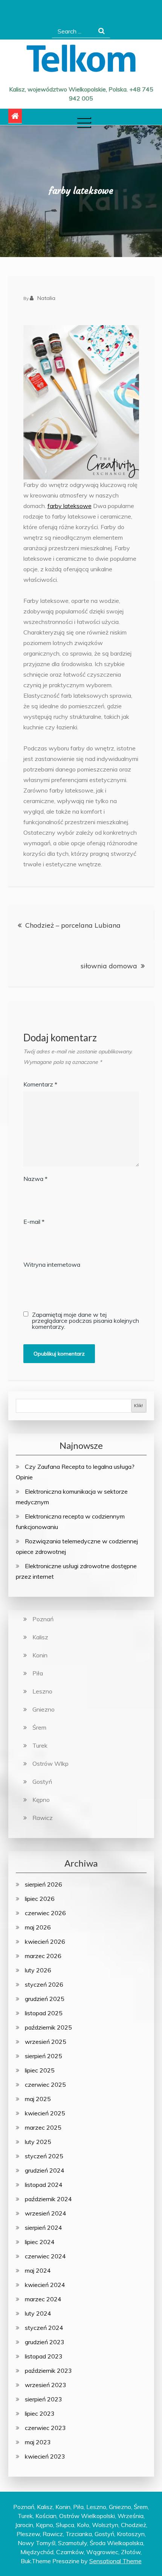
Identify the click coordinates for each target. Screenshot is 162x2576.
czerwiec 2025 (45, 2085)
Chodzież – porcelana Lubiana (73, 925)
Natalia (46, 298)
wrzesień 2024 (46, 2213)
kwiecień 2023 (45, 2456)
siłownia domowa (109, 966)
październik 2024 (48, 2199)
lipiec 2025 (40, 2070)
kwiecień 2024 (45, 2285)
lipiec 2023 (40, 2413)
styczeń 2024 (44, 2328)
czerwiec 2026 (45, 1913)
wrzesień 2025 (46, 2042)
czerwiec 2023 (45, 2428)
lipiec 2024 (40, 2242)
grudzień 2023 (45, 2342)
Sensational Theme (115, 2561)
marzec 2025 (43, 2127)
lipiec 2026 (40, 1899)
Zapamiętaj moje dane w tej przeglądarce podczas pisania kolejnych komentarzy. (86, 1321)
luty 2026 (38, 1970)
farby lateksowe (70, 506)
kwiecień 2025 (45, 2113)
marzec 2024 (43, 2299)
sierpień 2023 (44, 2399)
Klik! (138, 1405)
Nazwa (35, 1179)
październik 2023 (48, 2371)
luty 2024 (38, 2313)
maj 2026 (38, 1927)
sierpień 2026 (44, 1884)
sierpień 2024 (44, 2228)
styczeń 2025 (44, 2156)
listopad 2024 (44, 2185)
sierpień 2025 (44, 2056)
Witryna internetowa (52, 1264)
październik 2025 (48, 2027)
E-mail (34, 1222)
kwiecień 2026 (45, 1942)
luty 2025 (38, 2142)
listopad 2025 (44, 2013)
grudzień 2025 (45, 1999)
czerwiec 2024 (45, 2256)
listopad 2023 (44, 2356)
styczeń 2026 (44, 1984)
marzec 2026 (43, 1956)
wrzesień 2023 (46, 2385)
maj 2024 (38, 2270)
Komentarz (40, 1084)
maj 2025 (38, 2099)
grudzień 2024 (45, 2170)
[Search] (102, 31)
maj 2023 (38, 2442)
